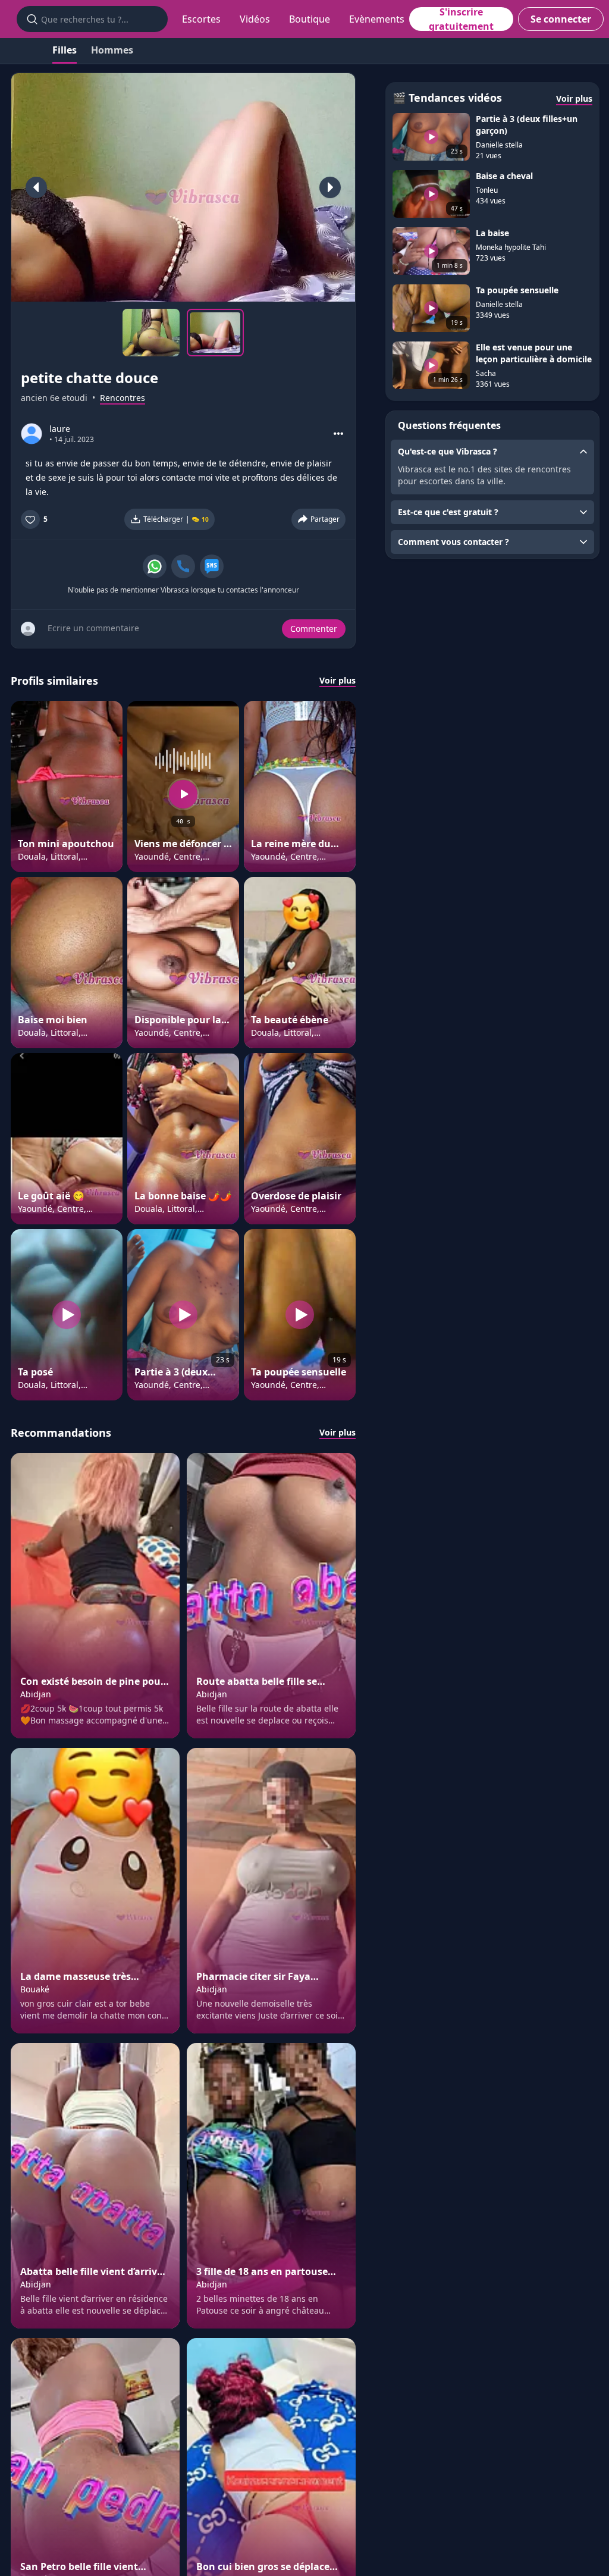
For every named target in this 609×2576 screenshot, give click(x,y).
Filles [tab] (65, 50)
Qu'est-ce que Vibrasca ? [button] (448, 451)
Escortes (201, 19)
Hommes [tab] (112, 50)
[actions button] (338, 434)
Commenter (314, 629)
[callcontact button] (183, 566)
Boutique (310, 19)
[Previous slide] (36, 187)
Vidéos (255, 19)
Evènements (377, 19)
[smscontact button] (212, 566)
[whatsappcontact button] (155, 566)
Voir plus (338, 680)
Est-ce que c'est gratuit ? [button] (448, 512)
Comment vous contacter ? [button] (453, 542)
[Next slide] (330, 187)
